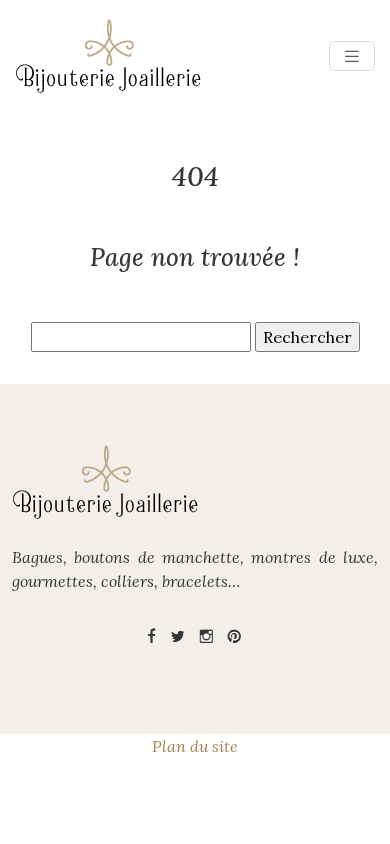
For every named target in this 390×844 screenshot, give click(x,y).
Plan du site (195, 746)
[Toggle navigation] (352, 56)
